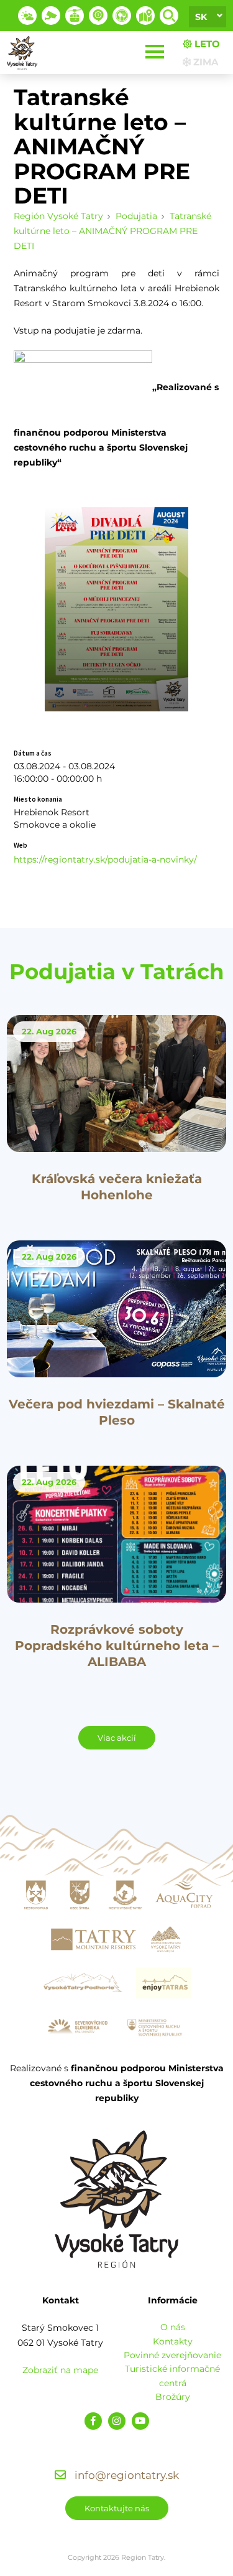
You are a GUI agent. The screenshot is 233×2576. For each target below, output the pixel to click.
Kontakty (173, 2341)
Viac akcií (117, 1738)
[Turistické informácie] (122, 16)
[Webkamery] (51, 16)
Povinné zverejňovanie (172, 2355)
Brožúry (173, 2397)
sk (201, 17)
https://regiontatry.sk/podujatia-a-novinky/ (105, 859)
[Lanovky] (75, 16)
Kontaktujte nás (117, 2508)
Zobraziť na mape (60, 2370)
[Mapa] (145, 16)
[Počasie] (27, 16)
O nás (173, 2327)
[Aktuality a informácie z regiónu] (98, 16)
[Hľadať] (169, 16)
